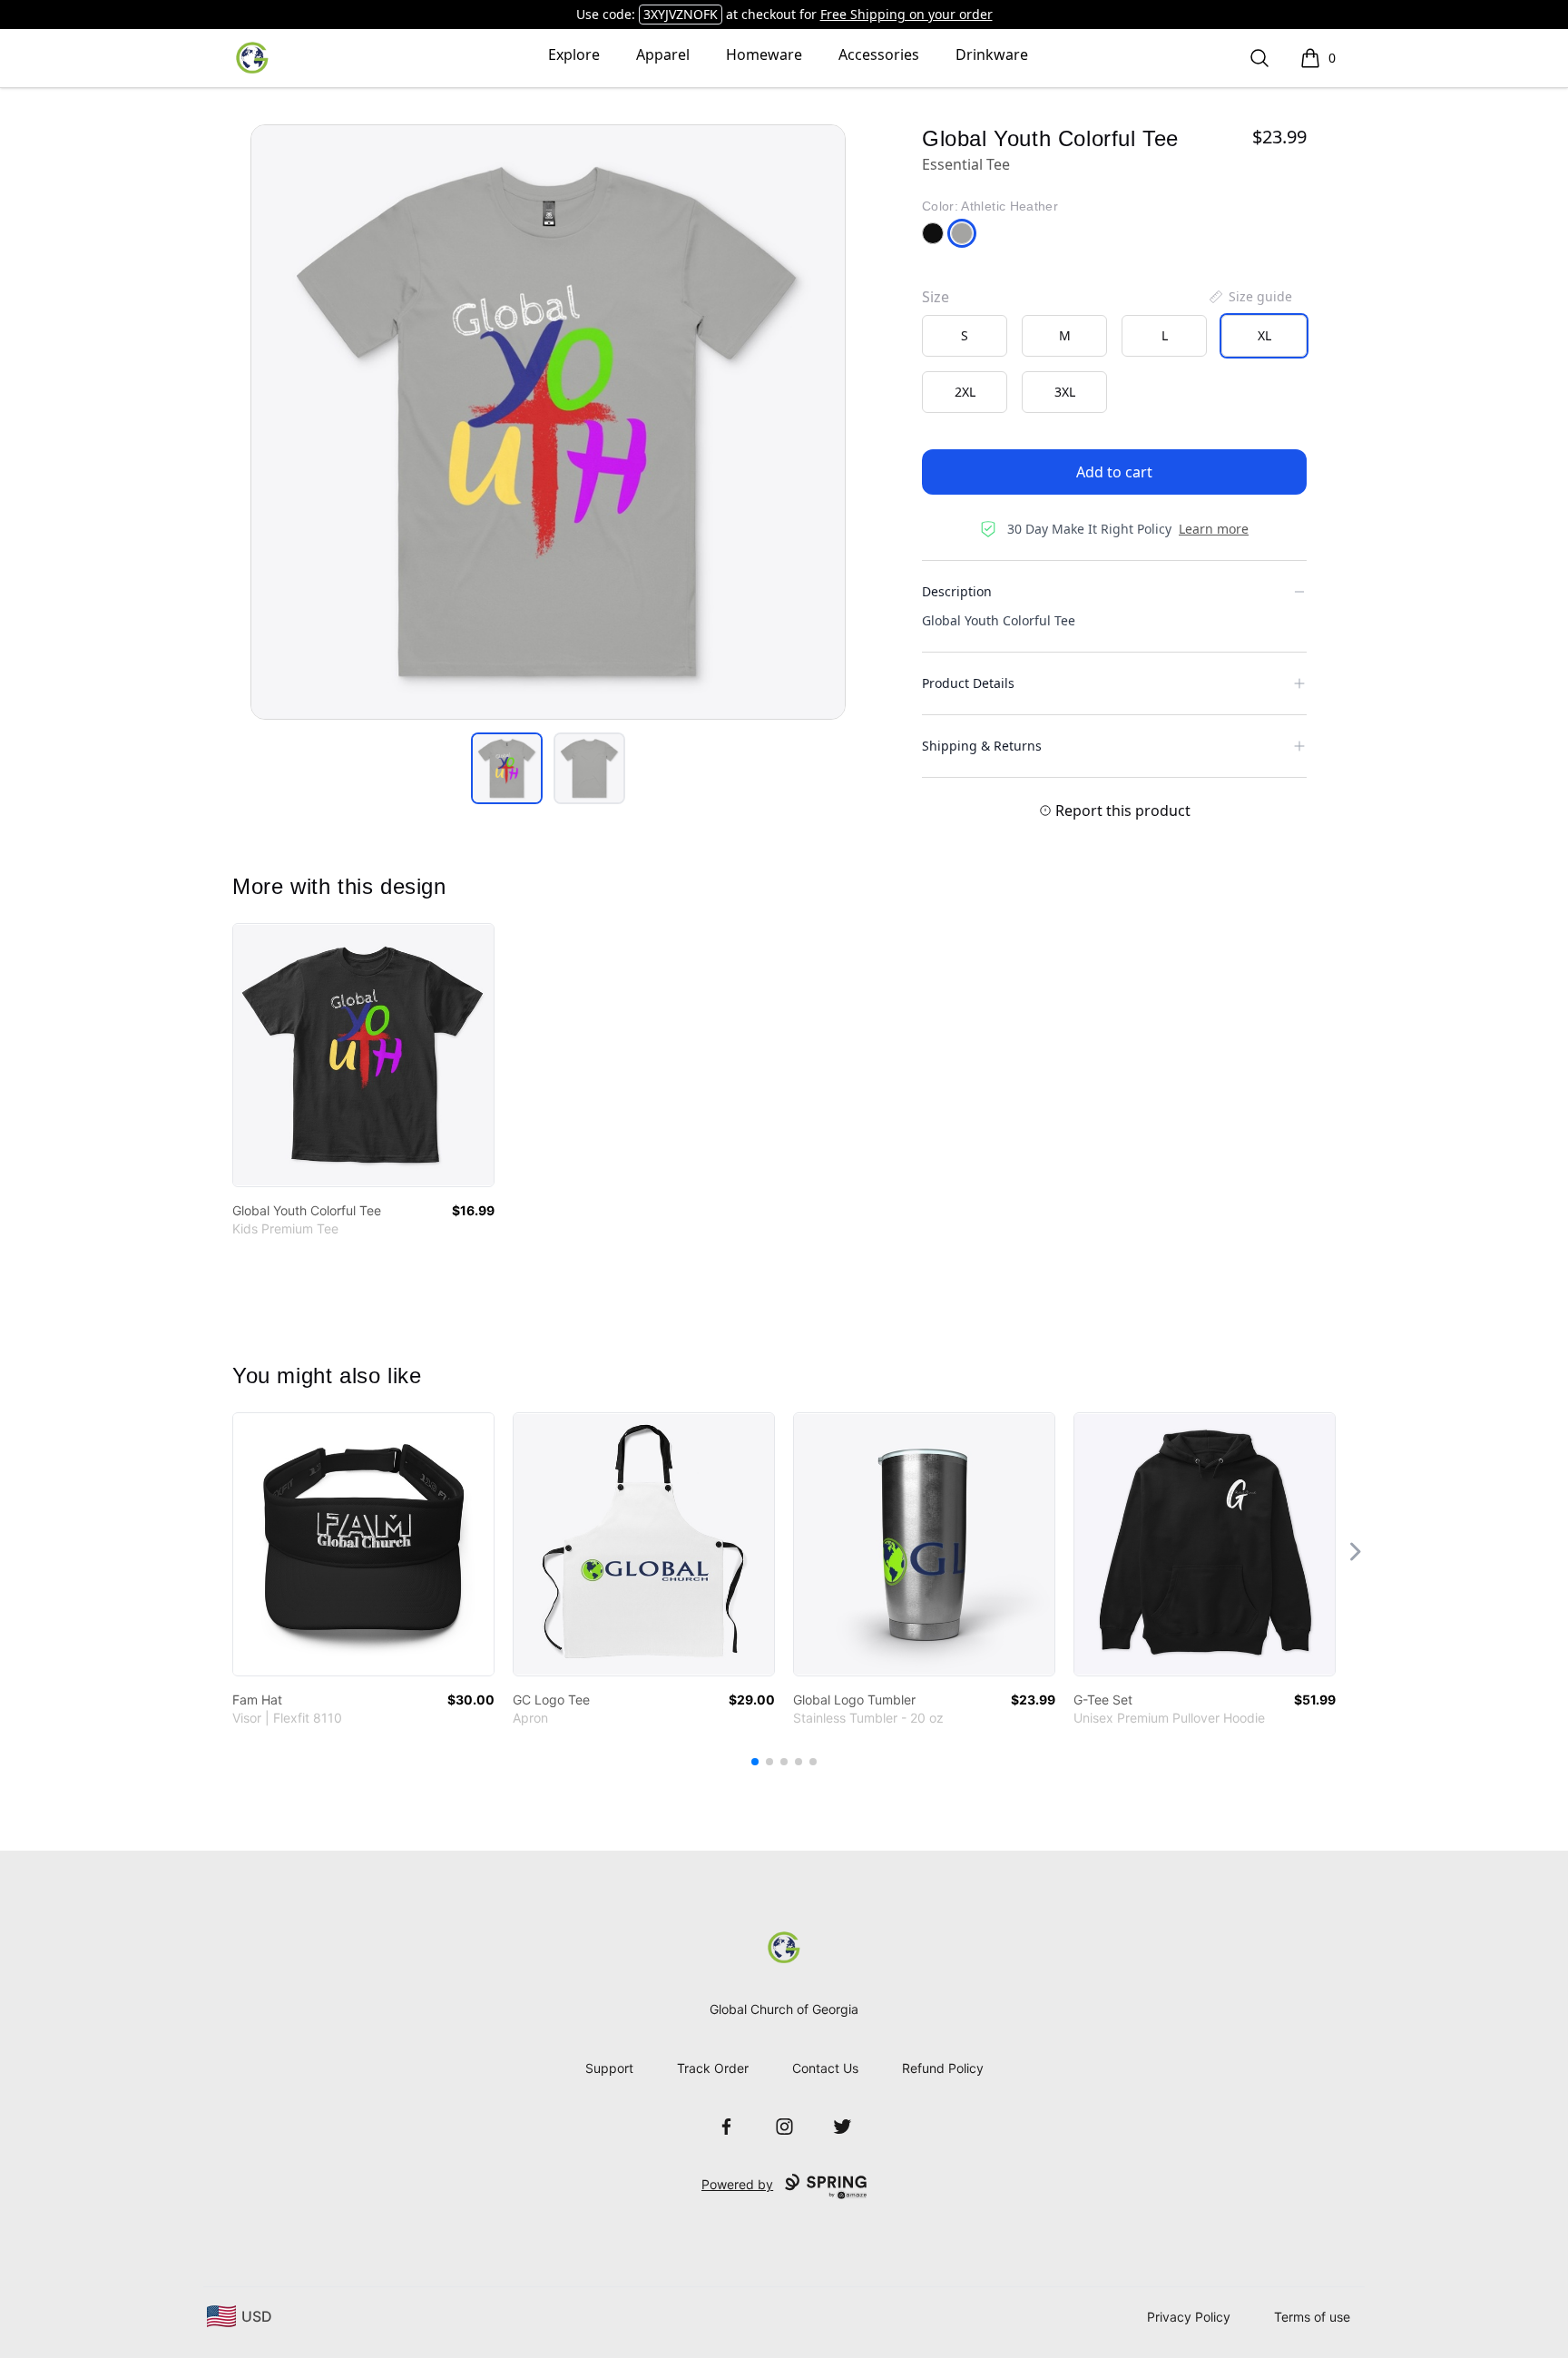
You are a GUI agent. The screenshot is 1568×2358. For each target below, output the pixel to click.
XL (1264, 335)
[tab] (507, 768)
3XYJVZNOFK (681, 14)
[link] (363, 1055)
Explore (574, 54)
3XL (1065, 392)
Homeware (764, 54)
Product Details (968, 683)
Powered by (737, 2184)
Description (957, 591)
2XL (965, 392)
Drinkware (992, 54)
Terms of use (1312, 2317)
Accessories (879, 54)
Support (609, 2068)
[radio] (965, 336)
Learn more (1214, 529)
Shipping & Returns (982, 746)
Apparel (663, 54)
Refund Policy (943, 2068)
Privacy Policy (1189, 2317)
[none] (1249, 297)
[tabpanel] (548, 422)
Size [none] (936, 297)
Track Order (713, 2068)
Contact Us (825, 2068)
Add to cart (1114, 472)
